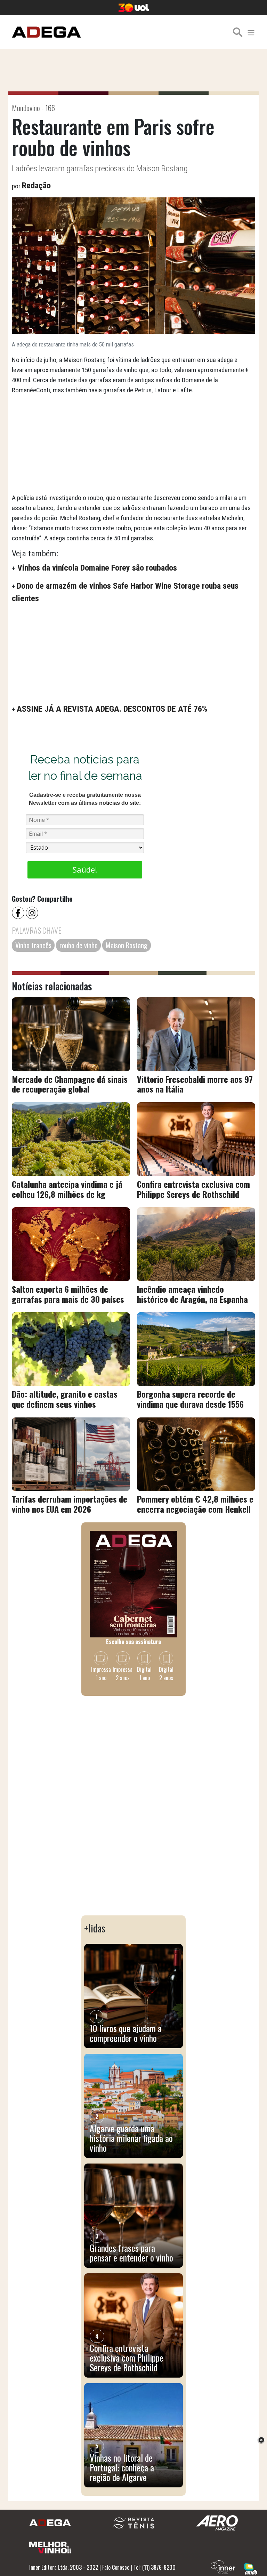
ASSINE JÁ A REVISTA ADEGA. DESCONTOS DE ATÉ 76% (112, 709)
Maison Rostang (127, 945)
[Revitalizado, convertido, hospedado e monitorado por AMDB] (251, 2568)
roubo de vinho (79, 945)
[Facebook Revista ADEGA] (19, 912)
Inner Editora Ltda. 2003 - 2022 (64, 2567)
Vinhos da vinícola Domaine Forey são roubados (96, 568)
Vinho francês (33, 945)
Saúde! (85, 869)
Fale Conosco (116, 2567)
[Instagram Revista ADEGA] (33, 912)
